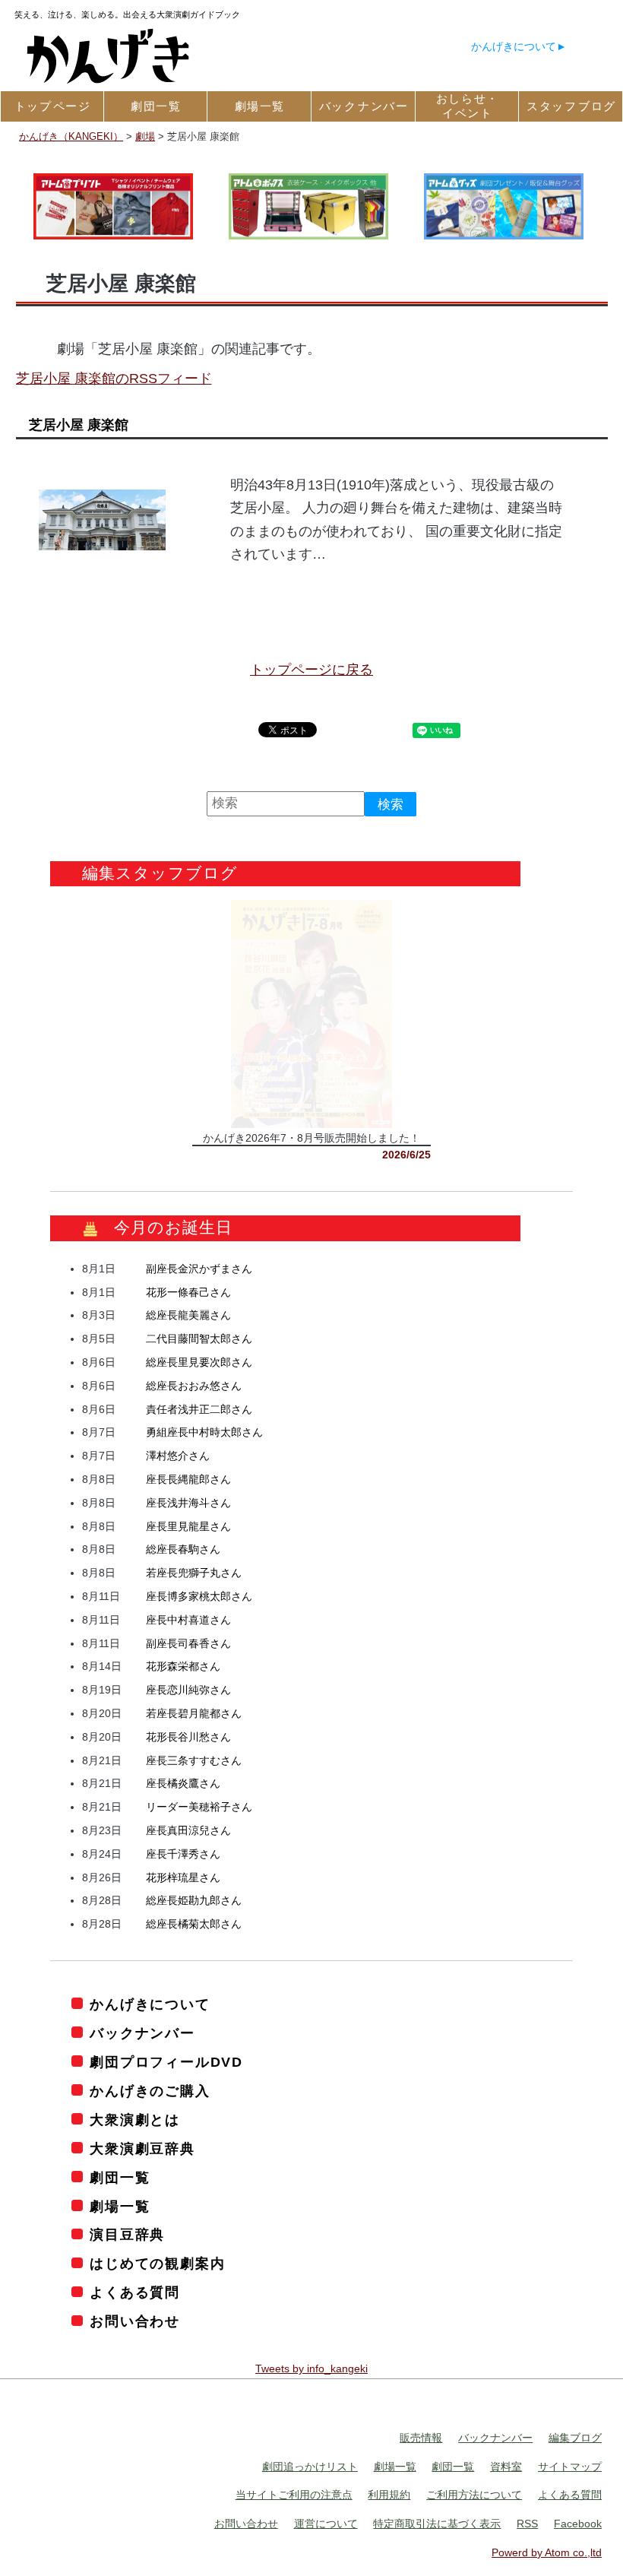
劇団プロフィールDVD (166, 2062)
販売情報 (421, 2438)
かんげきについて (514, 46)
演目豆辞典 (127, 2235)
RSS (527, 2524)
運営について (326, 2524)
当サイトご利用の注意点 (294, 2495)
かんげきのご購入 (150, 2091)
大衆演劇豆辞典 (142, 2149)
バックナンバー (142, 2033)
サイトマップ (570, 2467)
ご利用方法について (474, 2495)
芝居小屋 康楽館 (79, 425)
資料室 (506, 2467)
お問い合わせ (135, 2321)
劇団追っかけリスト (310, 2467)
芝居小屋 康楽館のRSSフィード (114, 379)
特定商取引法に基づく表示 (437, 2524)
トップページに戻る (311, 670)
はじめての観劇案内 (157, 2264)
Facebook (578, 2524)
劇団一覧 (120, 2178)
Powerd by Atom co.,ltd (547, 2552)
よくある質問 (135, 2292)
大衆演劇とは (135, 2120)
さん (199, 1269)
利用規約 (389, 2495)
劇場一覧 (120, 2207)
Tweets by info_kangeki (311, 2368)
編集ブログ (575, 2438)
